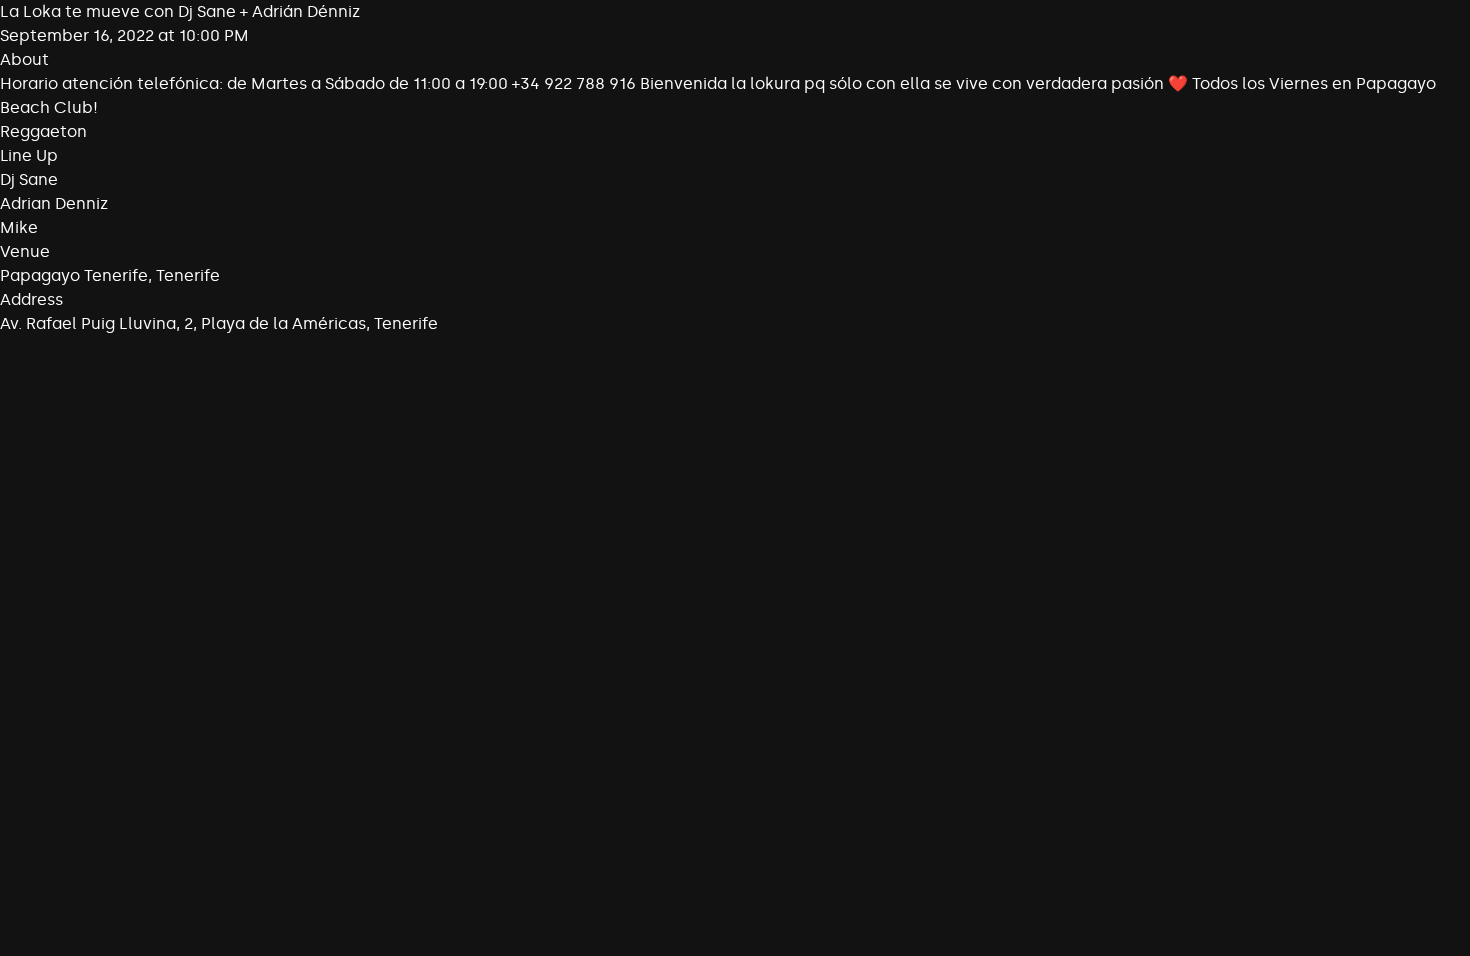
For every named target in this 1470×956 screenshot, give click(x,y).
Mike (19, 227)
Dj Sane (29, 179)
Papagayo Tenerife (74, 275)
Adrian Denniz (54, 203)
